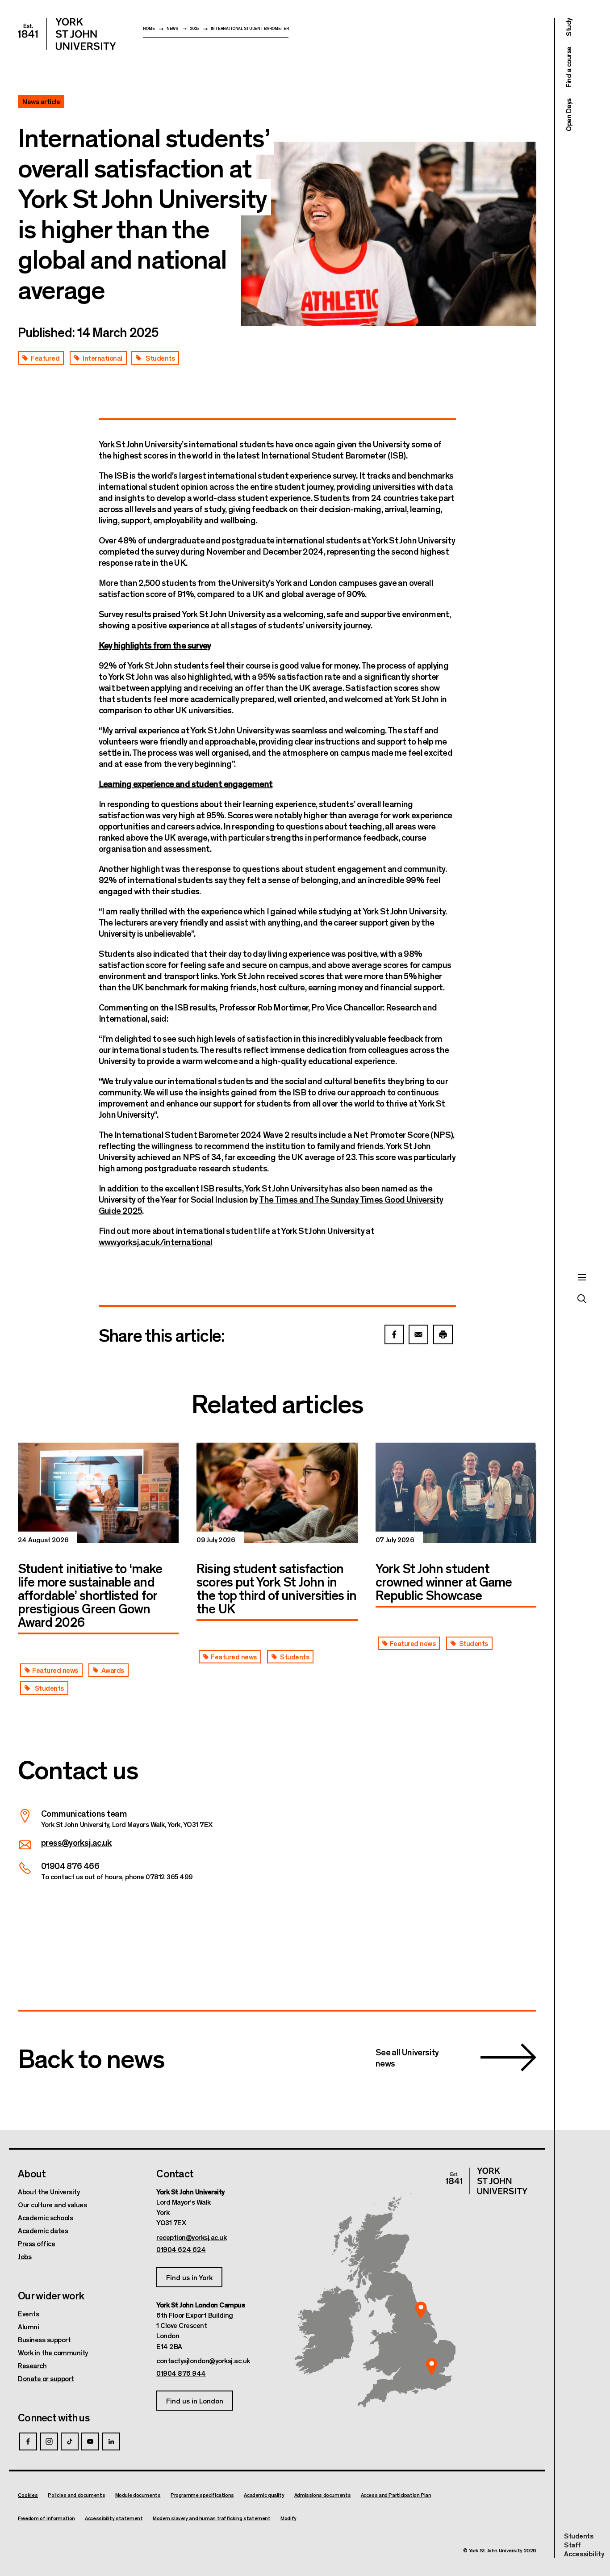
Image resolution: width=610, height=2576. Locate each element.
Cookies (28, 2495)
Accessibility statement (114, 2518)
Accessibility (584, 2554)
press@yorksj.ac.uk (76, 1842)
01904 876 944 (181, 2373)
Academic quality (264, 2495)
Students (579, 2536)
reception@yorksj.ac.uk (191, 2237)
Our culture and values (52, 2205)
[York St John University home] (67, 34)
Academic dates (43, 2231)
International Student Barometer (250, 28)
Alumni (28, 2327)
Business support (44, 2340)
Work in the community (53, 2353)
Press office (36, 2243)
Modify (288, 2518)
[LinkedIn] (111, 2441)
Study (568, 27)
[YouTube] (90, 2441)
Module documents (138, 2495)
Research (32, 2366)
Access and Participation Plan (396, 2495)
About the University (49, 2192)
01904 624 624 (181, 2249)
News (172, 28)
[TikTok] (70, 2441)
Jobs (25, 2256)
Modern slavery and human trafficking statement (212, 2518)
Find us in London (195, 2401)
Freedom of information (46, 2518)
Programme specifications (202, 2495)
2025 (194, 28)
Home (149, 28)
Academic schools (45, 2218)
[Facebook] (28, 2441)
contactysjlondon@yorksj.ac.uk (203, 2361)
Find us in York (189, 2277)
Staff (572, 2544)
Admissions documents (323, 2495)
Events (28, 2314)
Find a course (568, 67)
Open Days (568, 115)
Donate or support (46, 2378)
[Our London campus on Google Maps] (431, 2367)
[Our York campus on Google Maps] (421, 2310)
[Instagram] (49, 2441)
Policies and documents (76, 2495)
